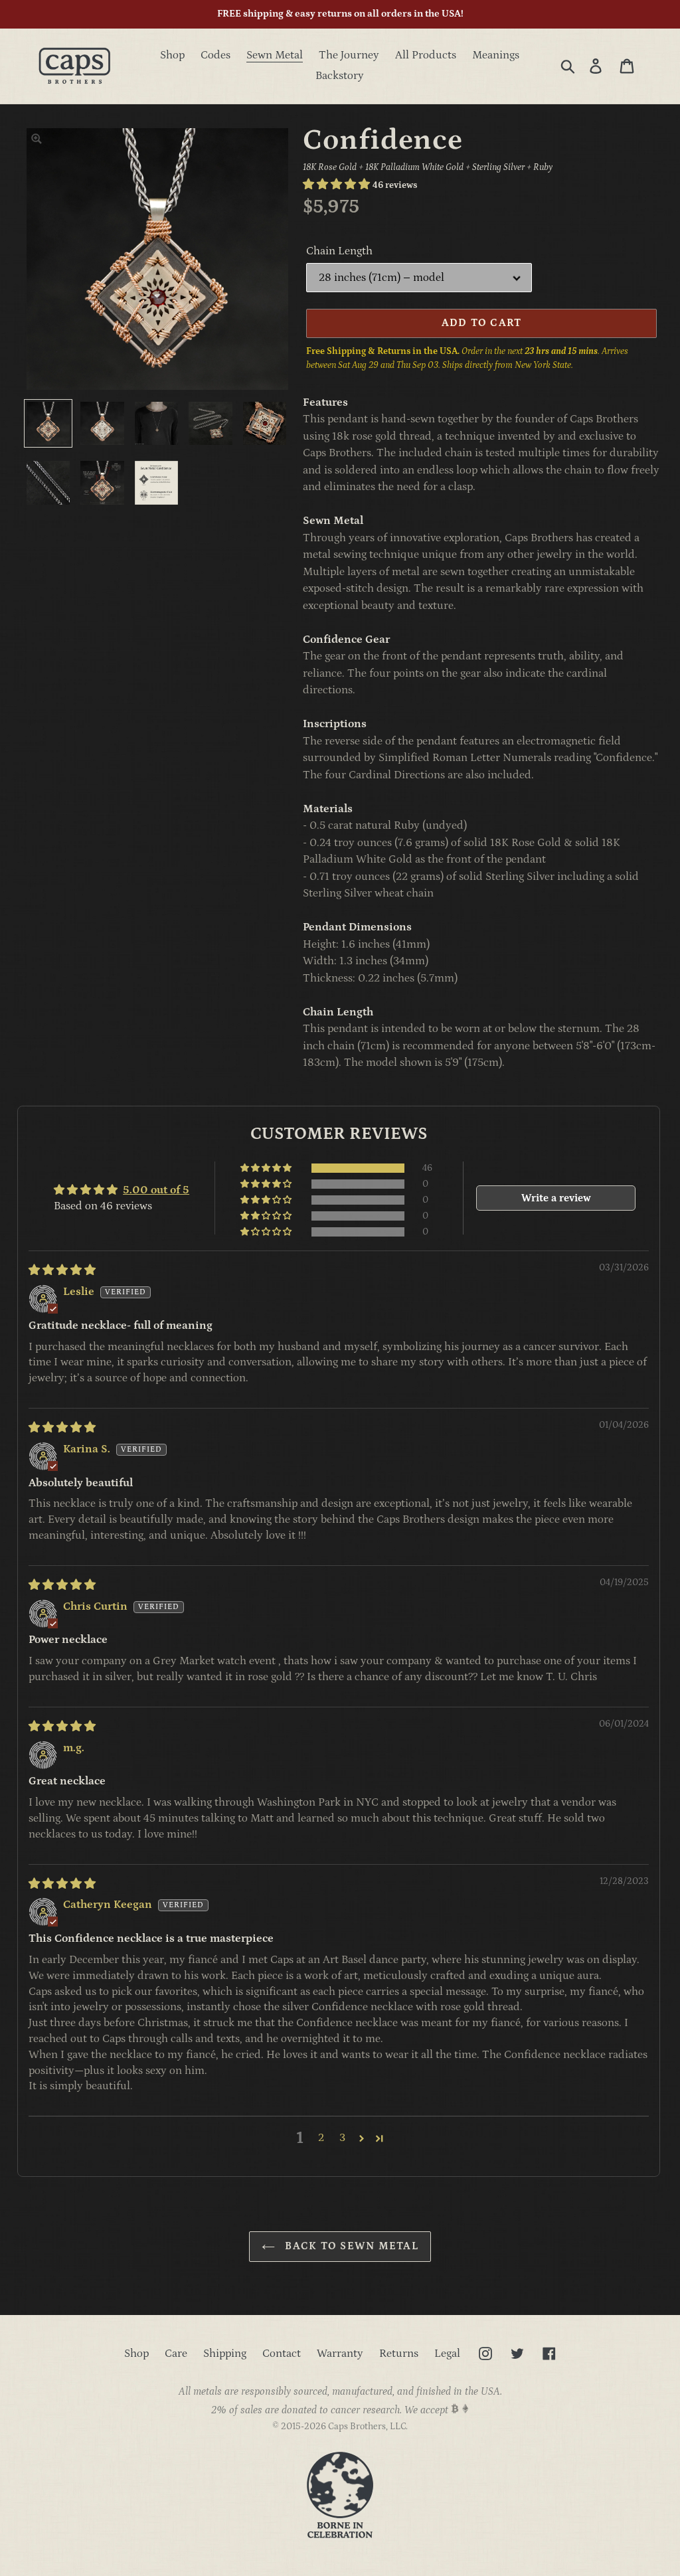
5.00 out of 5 (156, 1190)
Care (176, 2354)
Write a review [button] (556, 1198)
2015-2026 (303, 2427)
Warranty (340, 2354)
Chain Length (339, 251)
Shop (136, 2354)
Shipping (225, 2354)
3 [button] (342, 2138)
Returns (399, 2354)
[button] (338, 185)
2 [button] (321, 2138)
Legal (447, 2354)
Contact (282, 2354)
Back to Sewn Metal (350, 2246)
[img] (62, 1270)
